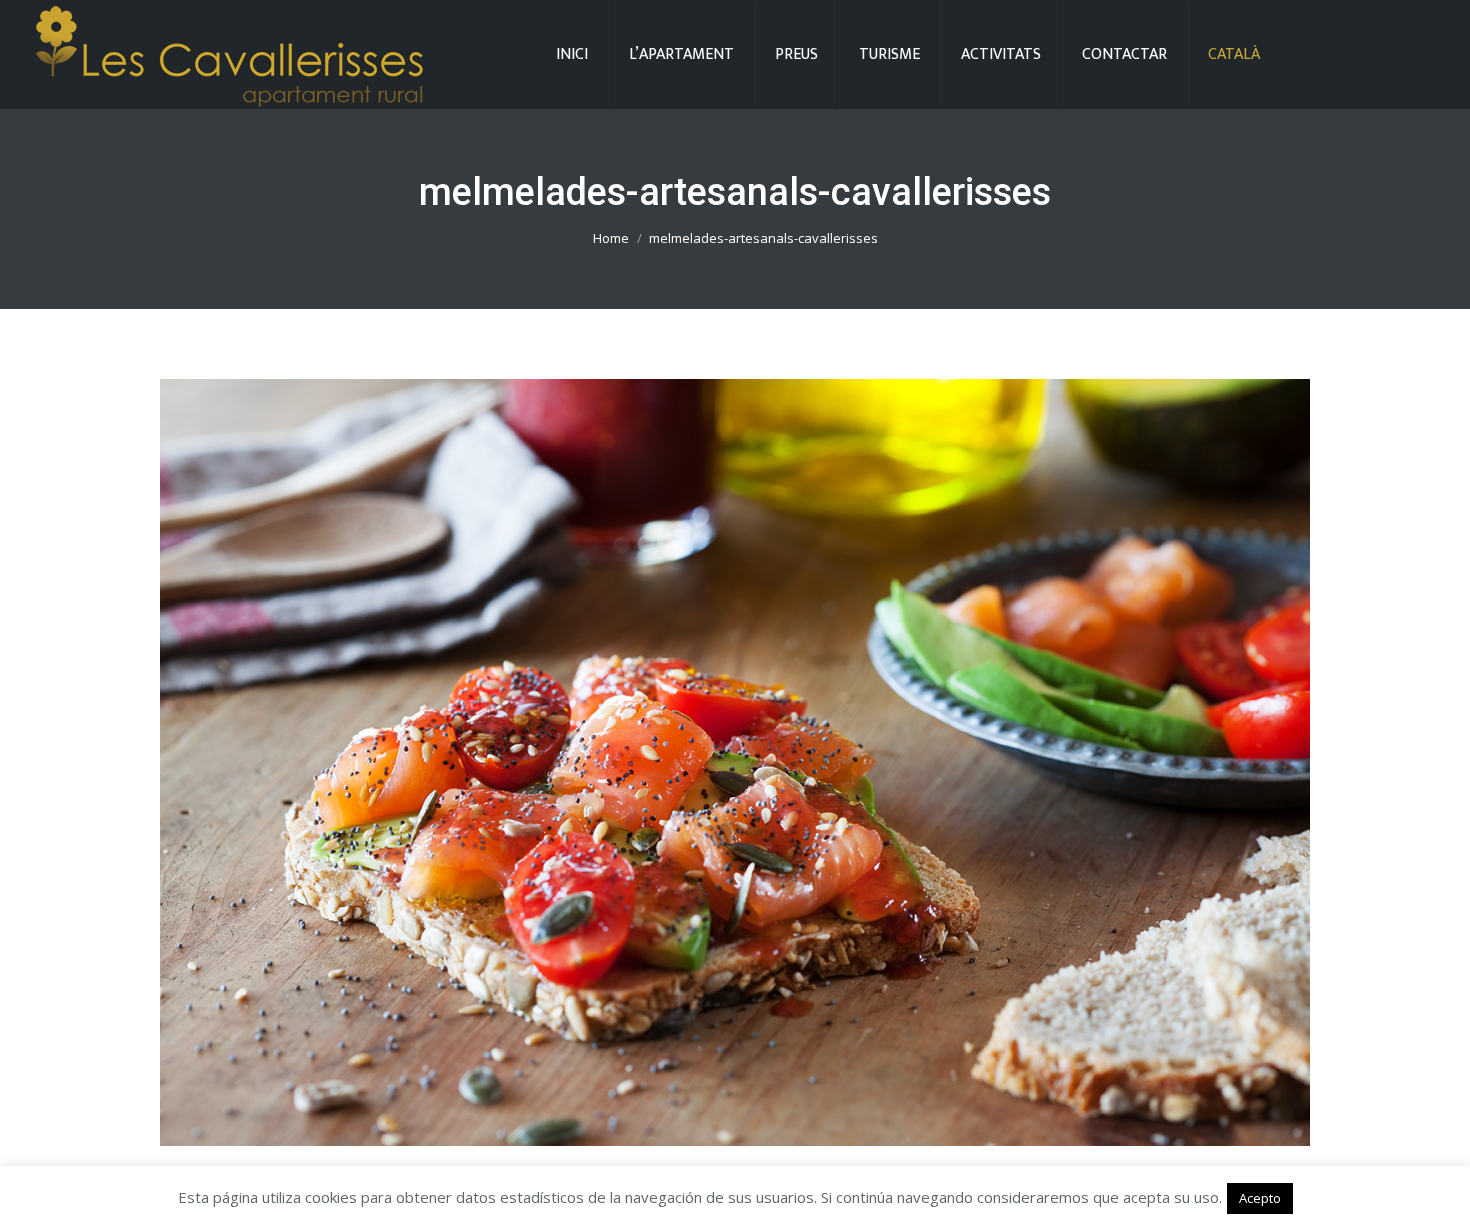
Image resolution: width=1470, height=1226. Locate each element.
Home (611, 238)
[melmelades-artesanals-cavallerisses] (735, 762)
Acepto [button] (1260, 1198)
